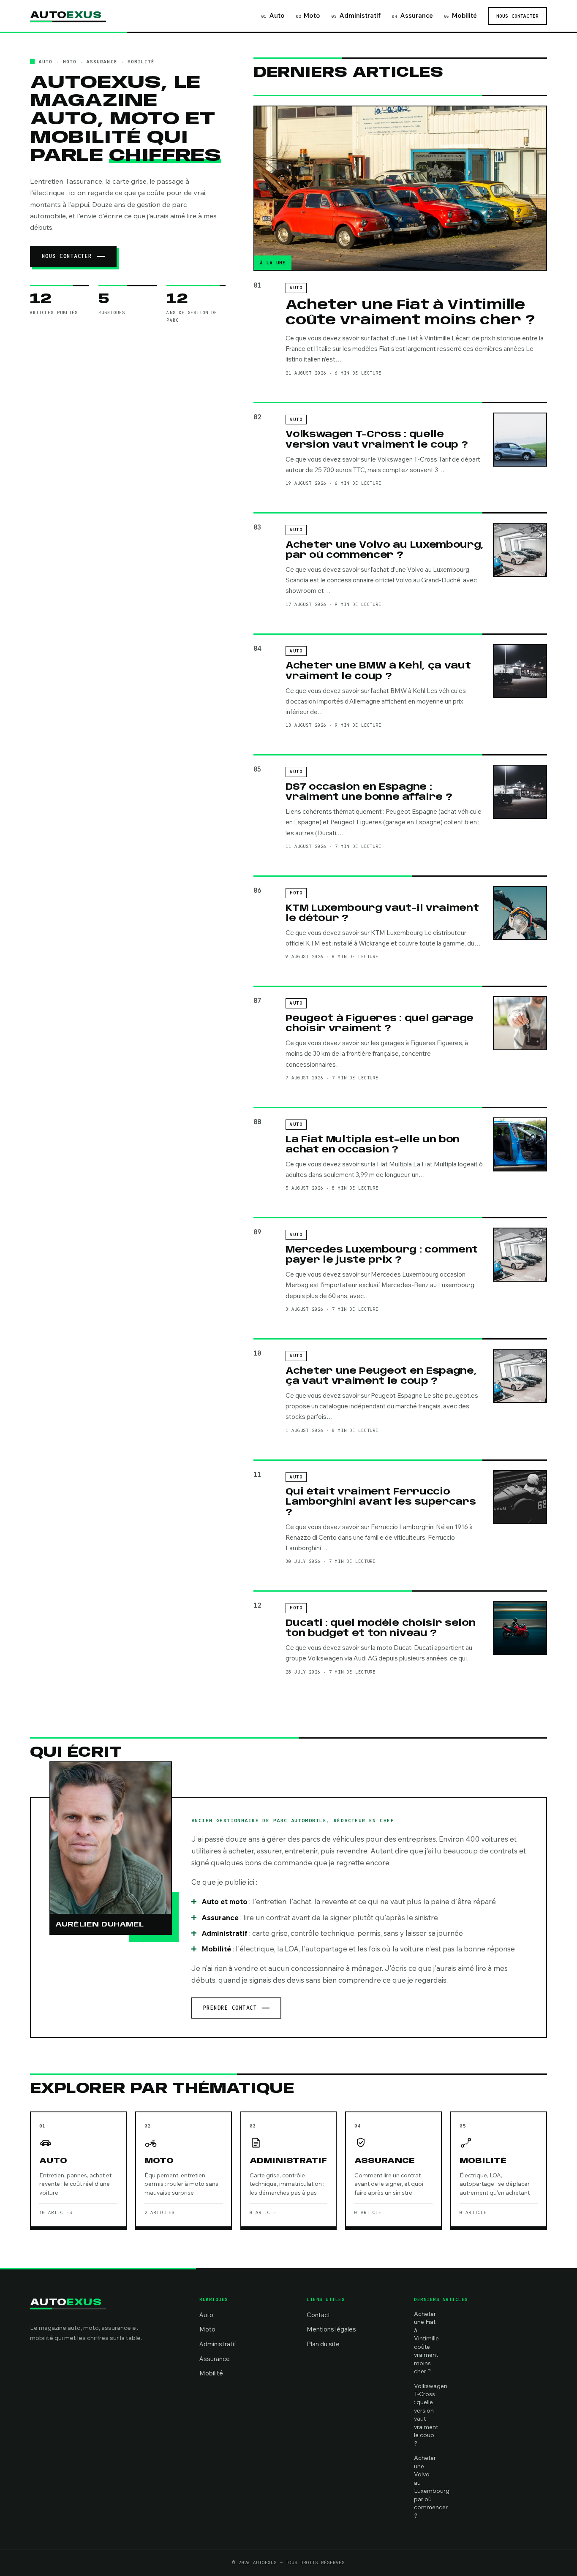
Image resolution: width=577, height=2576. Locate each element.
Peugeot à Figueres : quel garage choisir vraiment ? (380, 1024)
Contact (318, 2315)
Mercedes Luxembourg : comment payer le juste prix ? (382, 1255)
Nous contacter (517, 16)
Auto (273, 15)
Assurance (412, 15)
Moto (308, 15)
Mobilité (460, 15)
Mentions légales (331, 2329)
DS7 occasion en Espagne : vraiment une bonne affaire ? (369, 792)
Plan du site (323, 2344)
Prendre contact (230, 2008)
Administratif (356, 15)
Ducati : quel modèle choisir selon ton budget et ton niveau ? (380, 1628)
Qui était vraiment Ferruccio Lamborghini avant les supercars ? (381, 1502)
